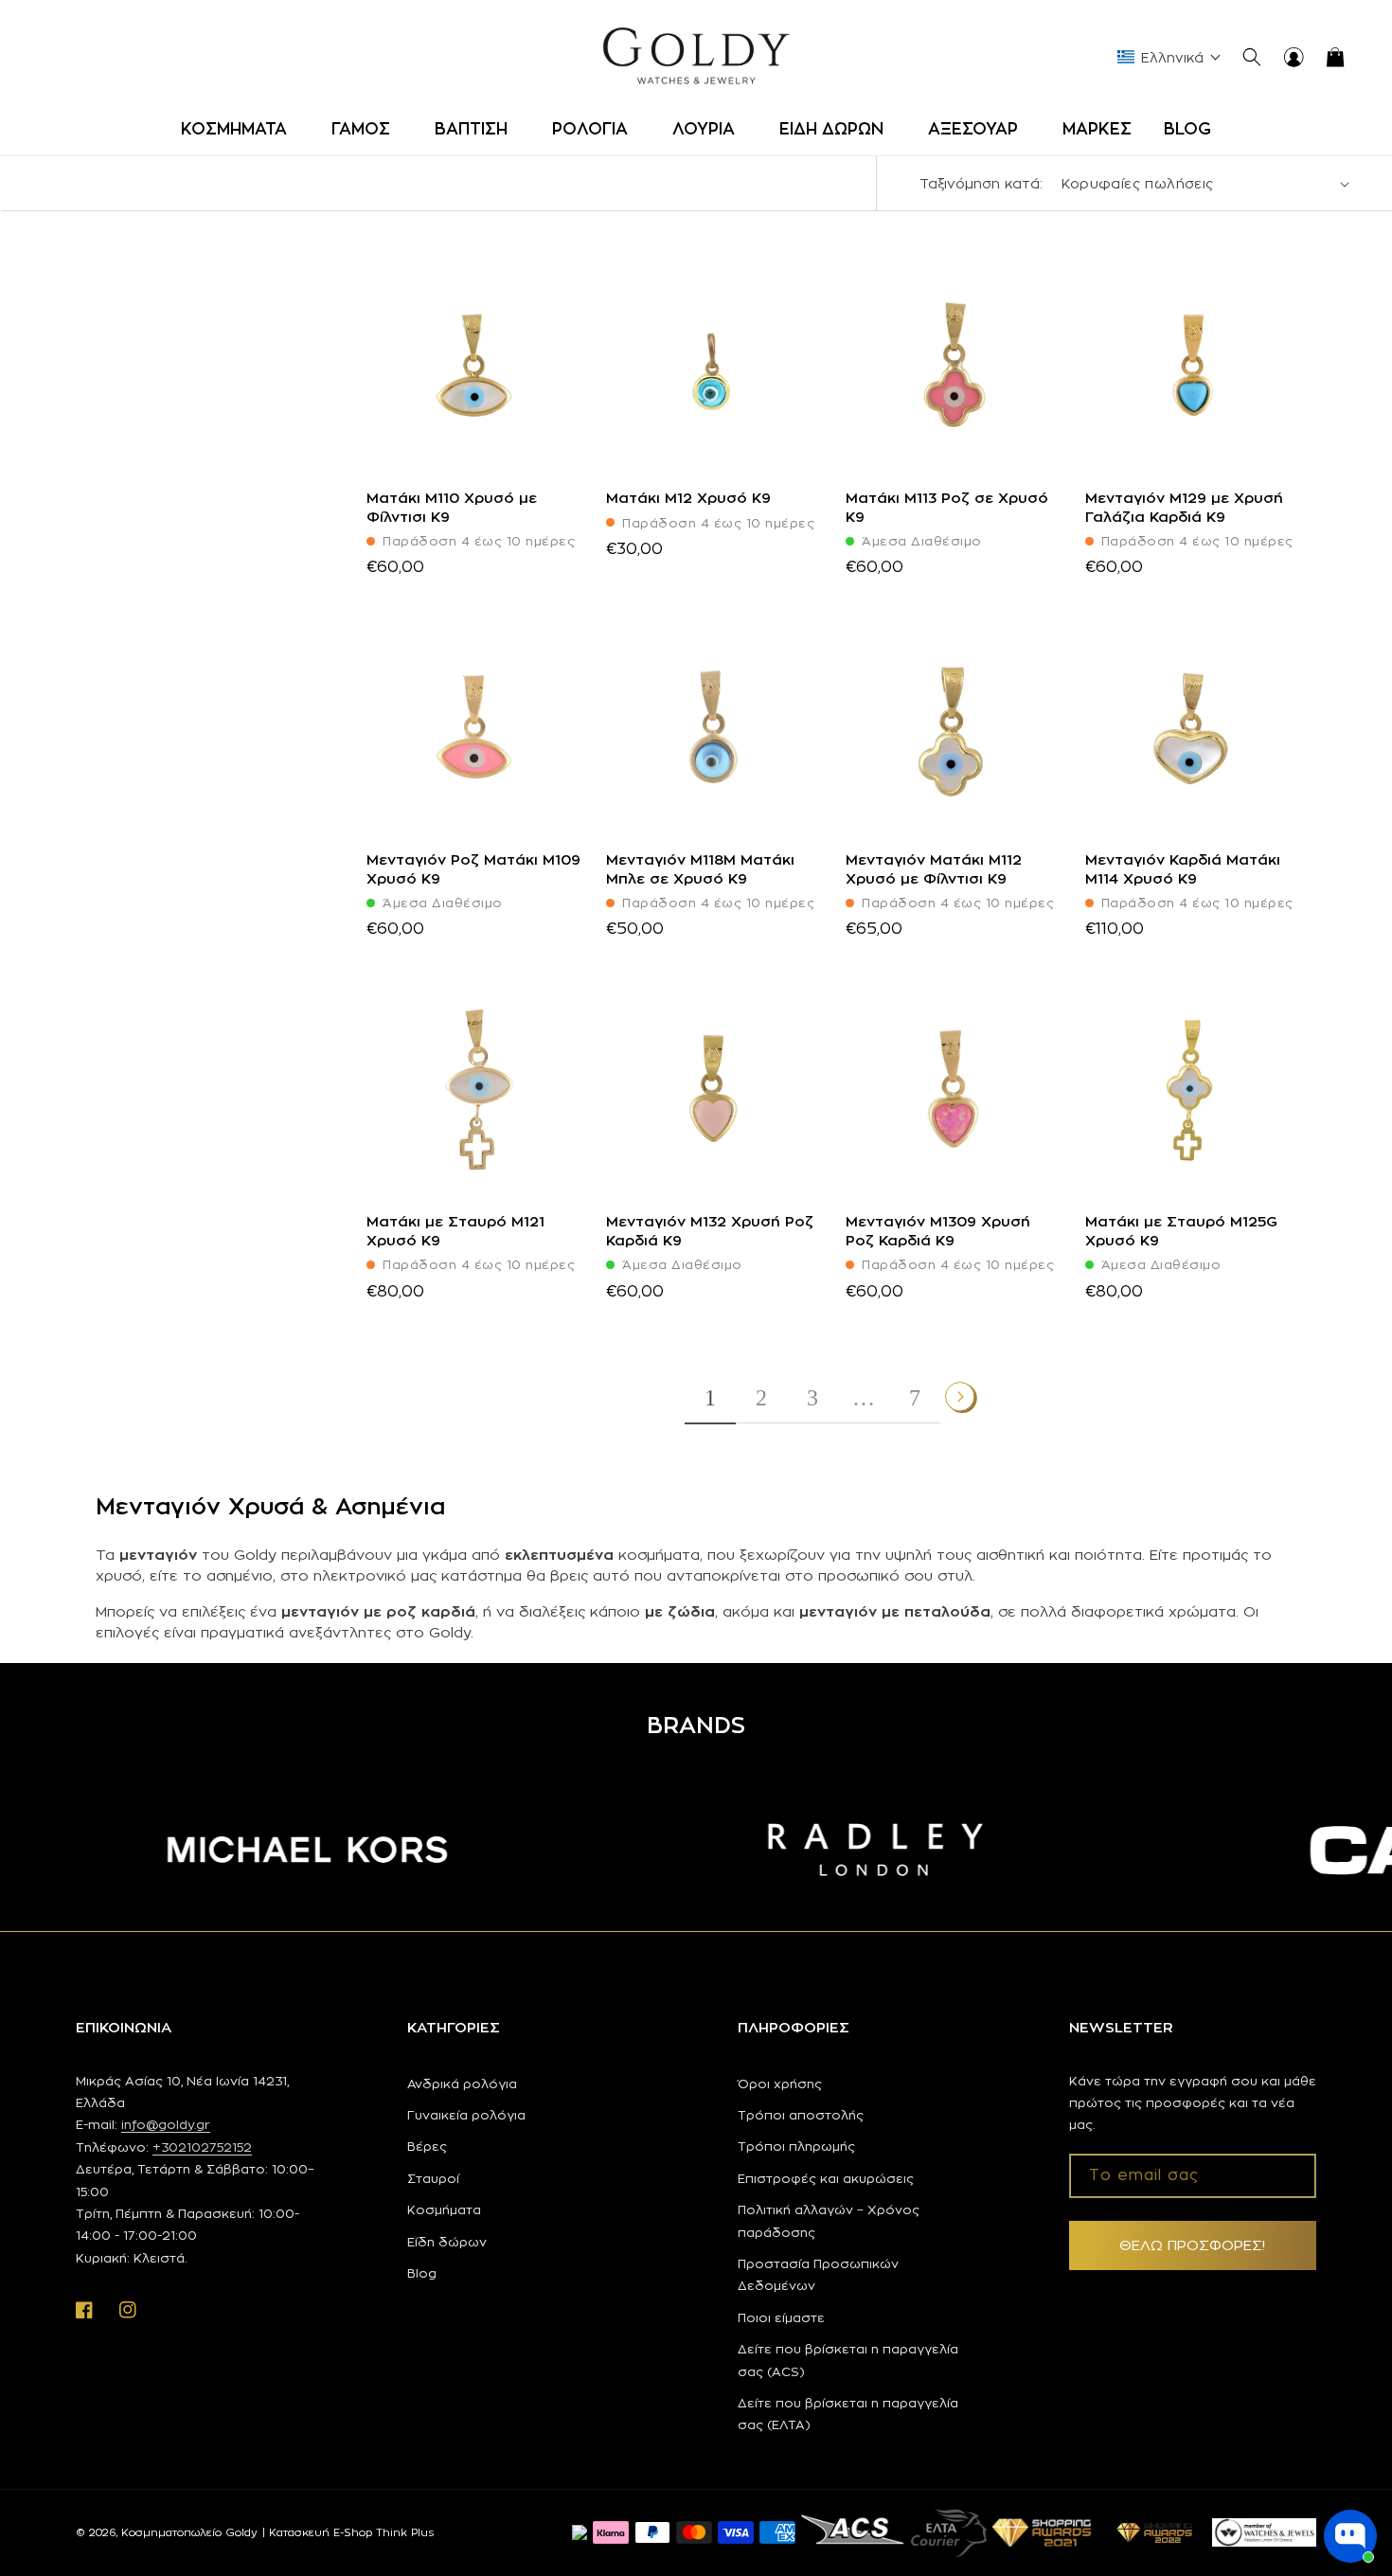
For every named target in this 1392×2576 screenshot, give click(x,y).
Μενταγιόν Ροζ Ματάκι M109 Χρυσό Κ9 (473, 869)
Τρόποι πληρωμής (796, 2146)
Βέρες (427, 2146)
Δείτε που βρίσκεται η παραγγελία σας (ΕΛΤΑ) (848, 2414)
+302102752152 (202, 2147)
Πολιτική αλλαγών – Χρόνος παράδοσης (829, 2220)
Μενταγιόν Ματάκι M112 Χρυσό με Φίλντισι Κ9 (934, 869)
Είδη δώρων (447, 2242)
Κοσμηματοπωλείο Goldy (189, 2532)
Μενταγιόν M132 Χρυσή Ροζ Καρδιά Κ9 (710, 1231)
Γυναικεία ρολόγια (466, 2115)
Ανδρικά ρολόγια (462, 2084)
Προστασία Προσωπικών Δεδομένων (818, 2274)
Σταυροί (433, 2178)
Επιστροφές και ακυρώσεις (826, 2178)
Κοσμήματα (444, 2209)
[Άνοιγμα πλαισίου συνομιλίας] (1350, 2536)
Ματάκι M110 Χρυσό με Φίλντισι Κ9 (452, 507)
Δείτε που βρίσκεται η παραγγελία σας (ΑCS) (848, 2360)
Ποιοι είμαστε (781, 2317)
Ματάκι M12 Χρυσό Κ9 (688, 498)
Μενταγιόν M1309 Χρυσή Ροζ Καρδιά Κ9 (938, 1231)
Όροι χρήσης (780, 2084)
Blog (422, 2273)
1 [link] (710, 1398)
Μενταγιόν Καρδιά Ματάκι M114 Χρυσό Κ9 (1183, 869)
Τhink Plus (405, 2532)
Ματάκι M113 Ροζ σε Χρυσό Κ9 (947, 507)
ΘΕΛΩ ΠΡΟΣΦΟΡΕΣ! (1192, 2245)
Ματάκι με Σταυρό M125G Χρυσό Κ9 (1181, 1231)
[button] (240, 129)
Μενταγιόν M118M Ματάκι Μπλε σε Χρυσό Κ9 (700, 869)
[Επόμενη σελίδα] (961, 1397)
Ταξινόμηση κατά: (981, 183)
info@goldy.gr (166, 2124)
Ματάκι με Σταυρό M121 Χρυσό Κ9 (455, 1231)
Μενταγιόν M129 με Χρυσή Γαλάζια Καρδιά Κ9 (1184, 507)
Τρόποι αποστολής (801, 2115)
